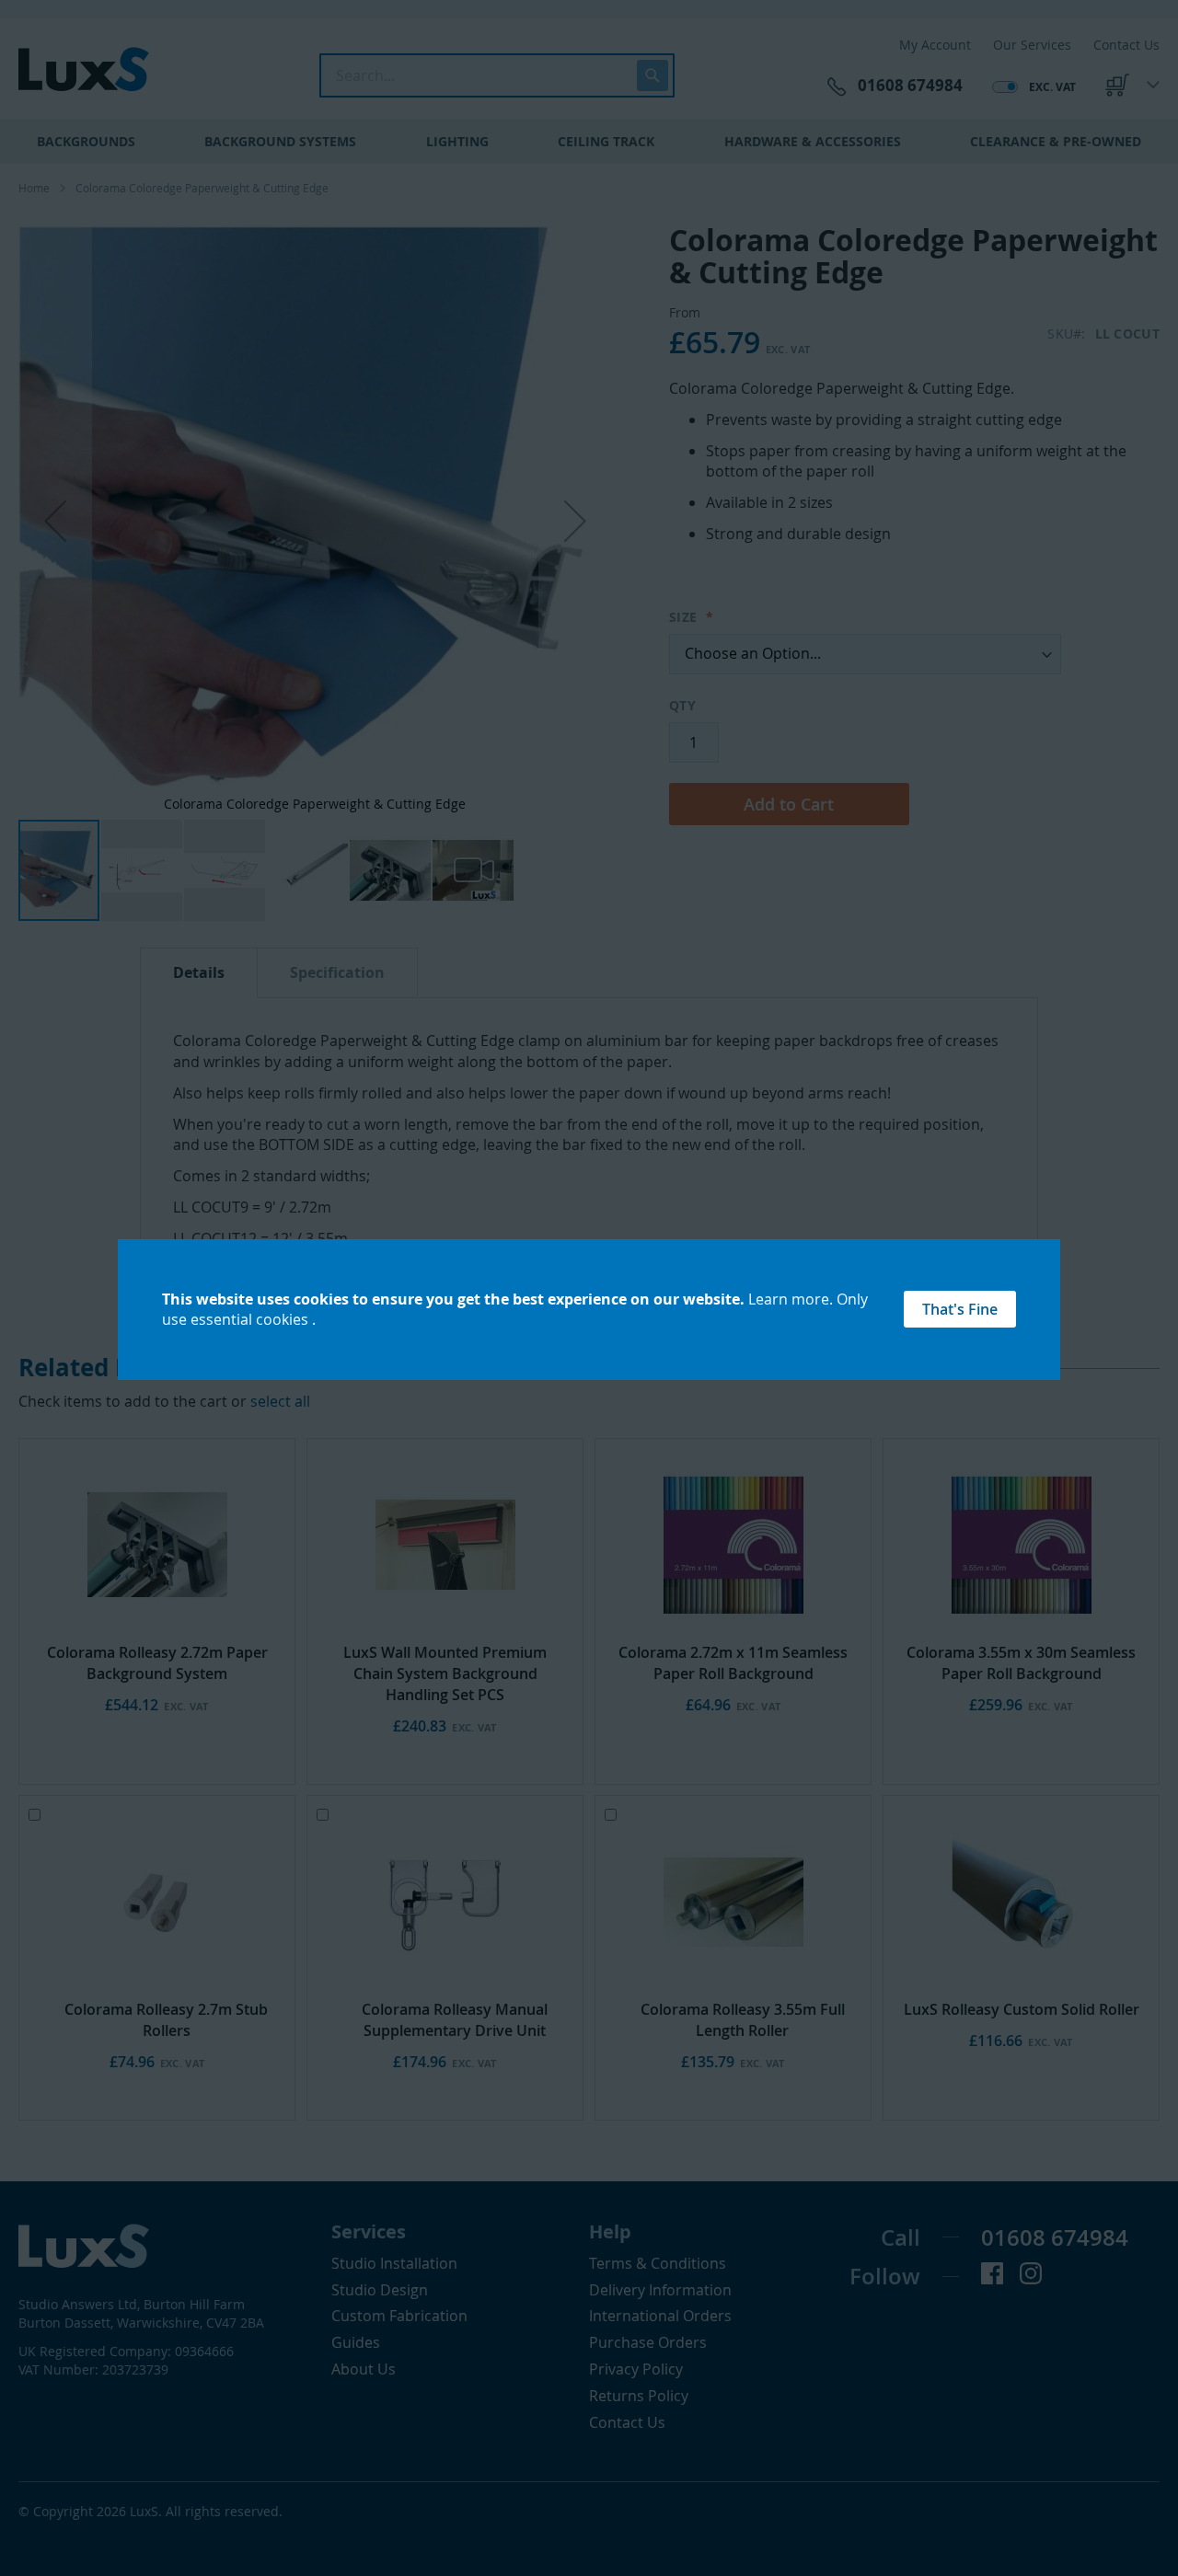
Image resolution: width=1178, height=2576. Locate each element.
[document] (589, 1310)
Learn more (789, 1299)
